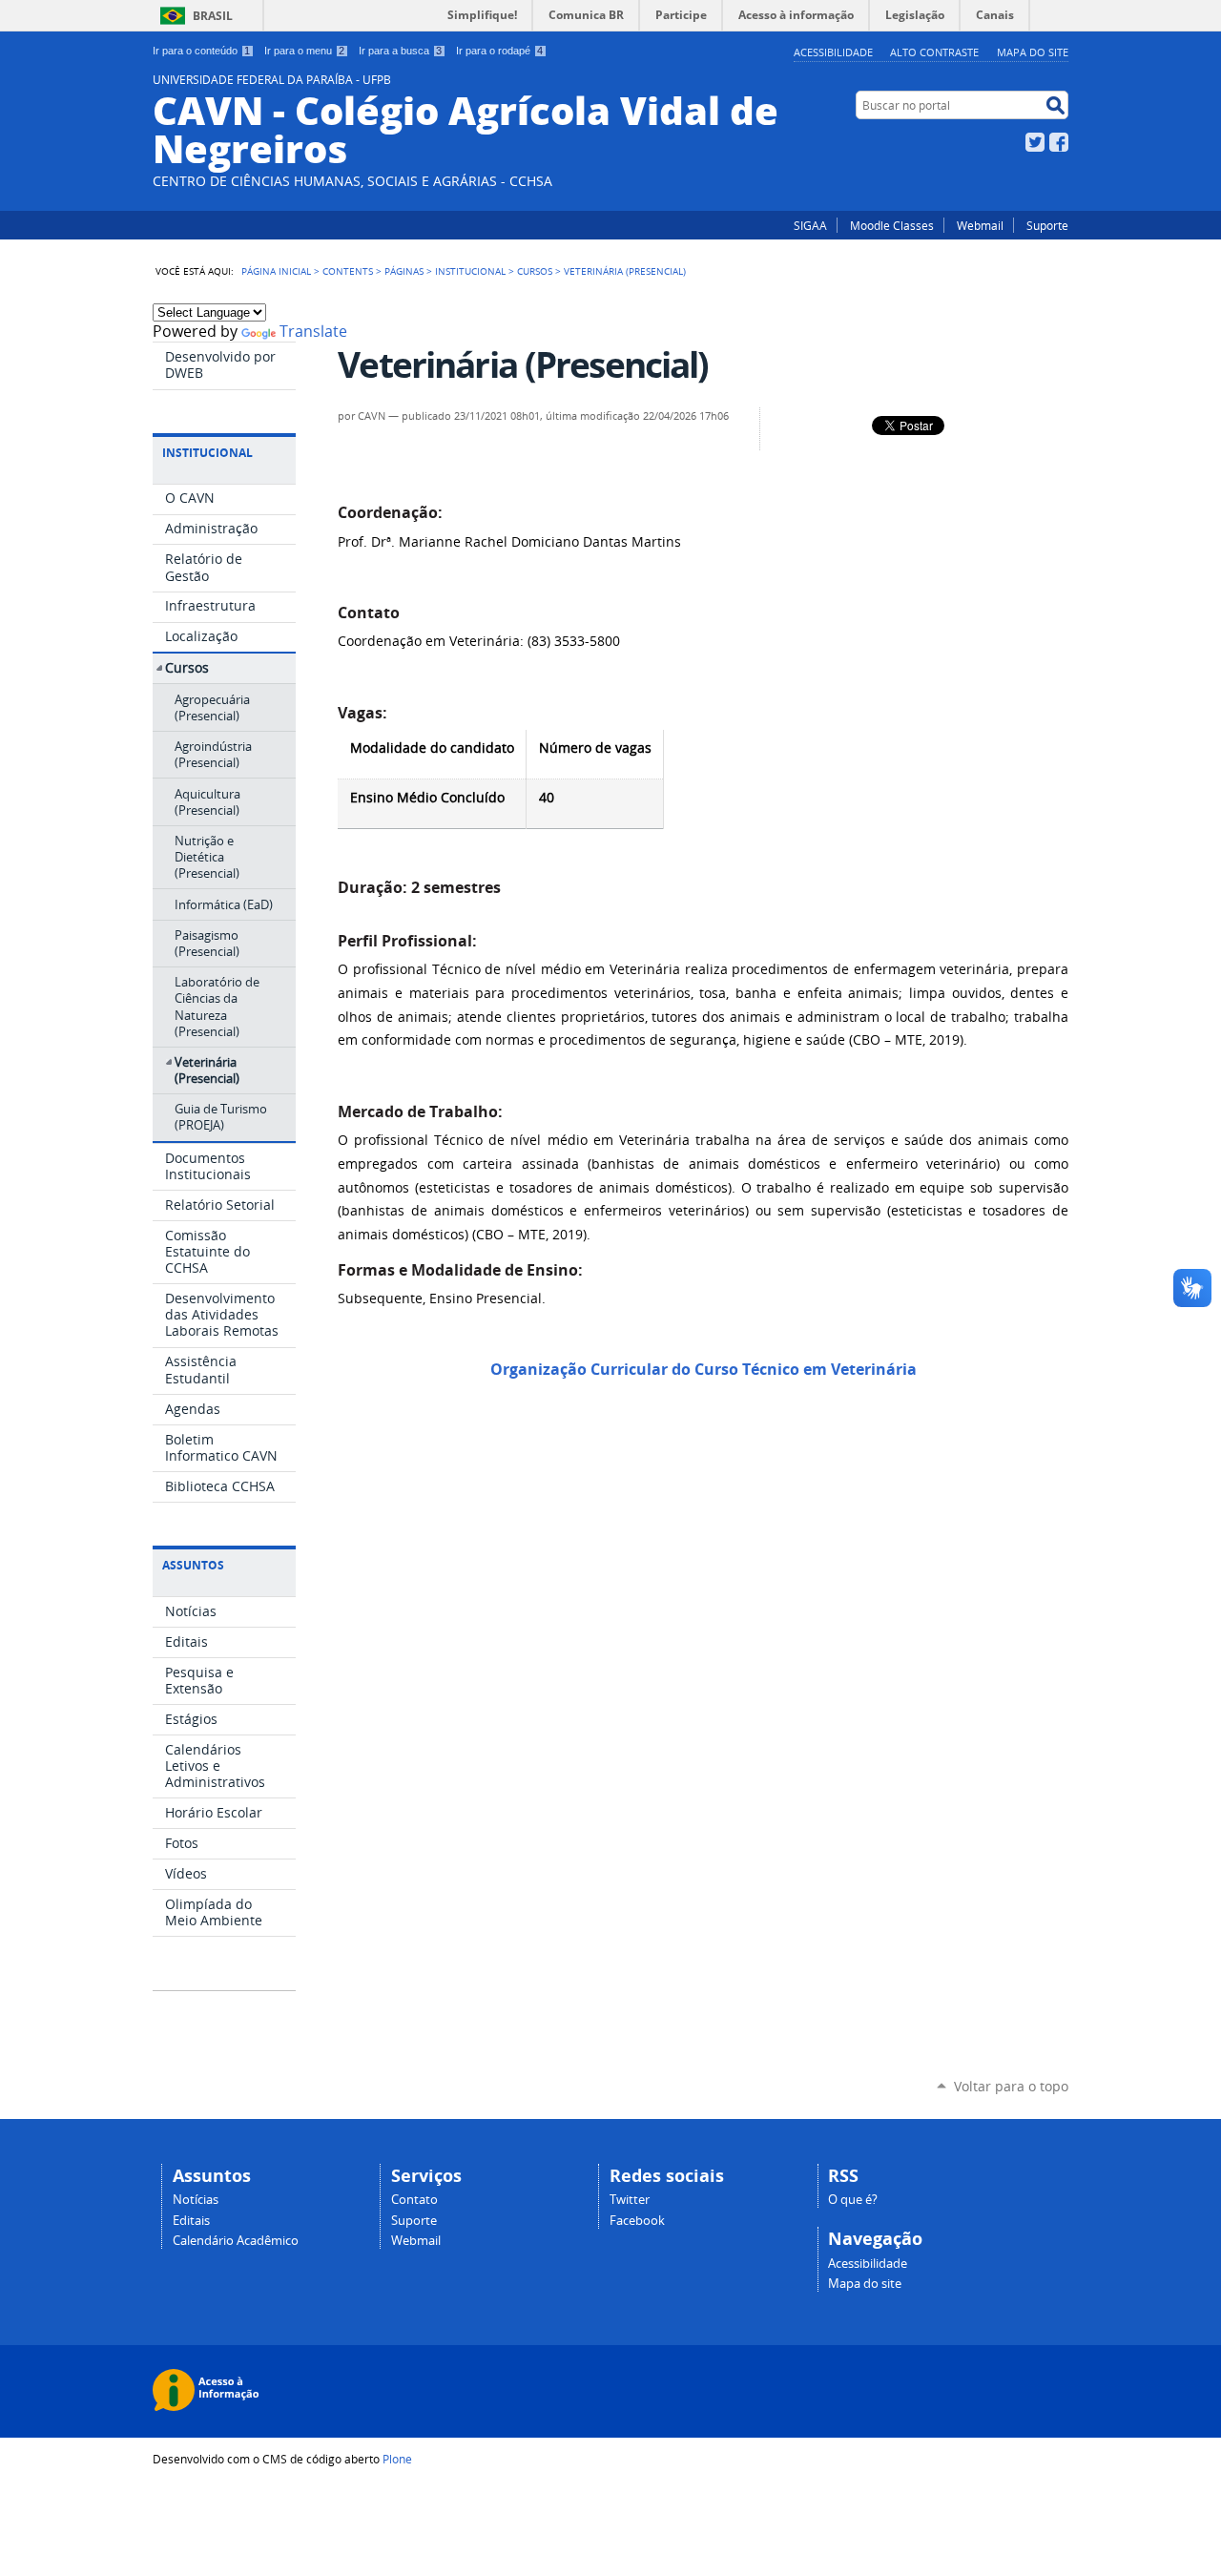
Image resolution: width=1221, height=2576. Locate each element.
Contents (348, 271)
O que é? (853, 2200)
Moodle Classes (892, 225)
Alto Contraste (934, 52)
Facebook (1059, 142)
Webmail (980, 225)
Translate (313, 332)
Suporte (1047, 225)
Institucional (470, 271)
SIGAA (810, 225)
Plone (397, 2459)
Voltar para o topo (1011, 2086)
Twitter (1035, 142)
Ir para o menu (304, 51)
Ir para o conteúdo (201, 51)
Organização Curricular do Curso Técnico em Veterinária (704, 1369)
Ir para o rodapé (499, 51)
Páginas (404, 271)
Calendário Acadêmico (236, 2241)
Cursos (535, 271)
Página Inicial (276, 271)
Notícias (196, 2200)
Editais (191, 2221)
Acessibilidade (833, 52)
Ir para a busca (400, 51)
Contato (414, 2200)
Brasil (213, 16)
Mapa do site (1033, 52)
